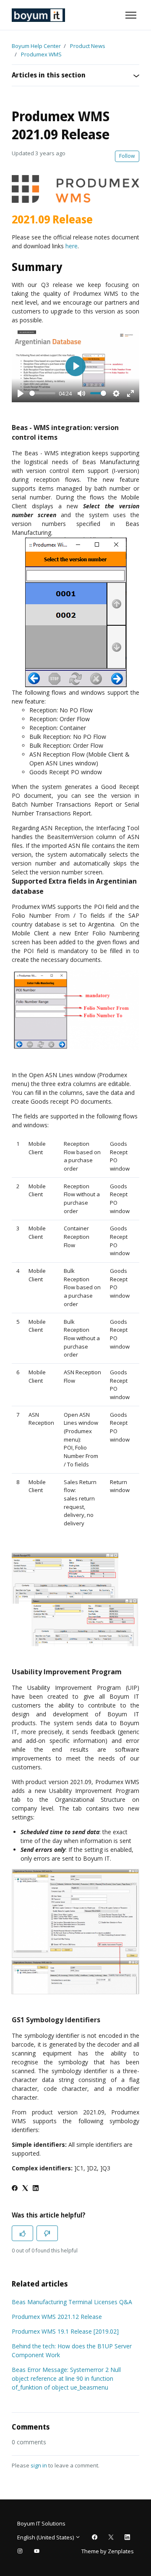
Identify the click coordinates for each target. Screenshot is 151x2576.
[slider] (42, 393)
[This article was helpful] (22, 2233)
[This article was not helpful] (47, 2233)
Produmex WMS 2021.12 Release (57, 2317)
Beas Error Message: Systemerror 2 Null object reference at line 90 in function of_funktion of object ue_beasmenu (66, 2378)
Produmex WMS (41, 54)
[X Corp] (25, 2189)
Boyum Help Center (36, 46)
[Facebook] (15, 2189)
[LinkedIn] (36, 2189)
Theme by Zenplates (107, 2551)
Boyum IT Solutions (41, 2523)
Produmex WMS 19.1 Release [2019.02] (65, 2331)
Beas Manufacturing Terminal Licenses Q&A (72, 2302)
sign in (39, 2465)
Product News (88, 46)
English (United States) (46, 2537)
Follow (127, 156)
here (72, 246)
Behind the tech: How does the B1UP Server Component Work (72, 2350)
